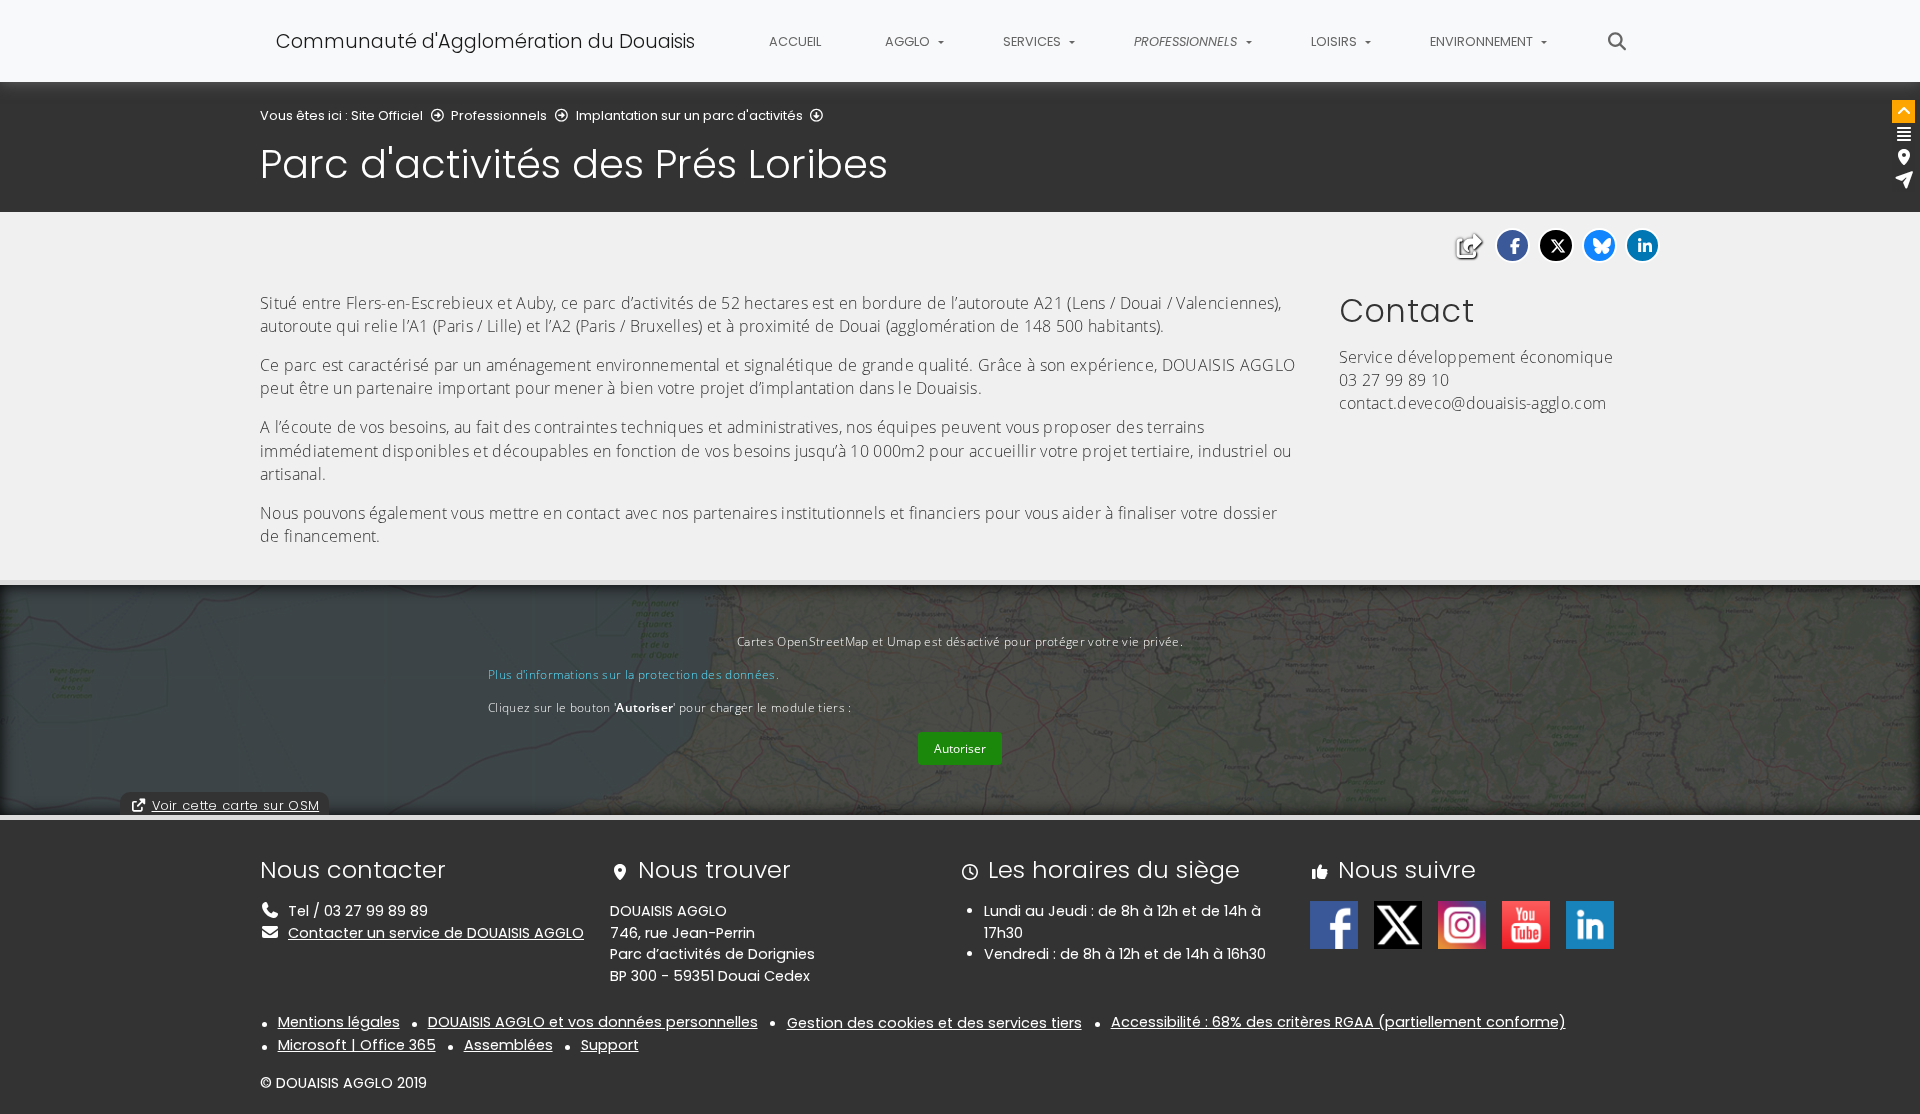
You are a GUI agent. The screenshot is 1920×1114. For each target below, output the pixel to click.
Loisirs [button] (1335, 41)
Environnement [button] (1483, 41)
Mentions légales (339, 1022)
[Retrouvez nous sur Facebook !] (1334, 924)
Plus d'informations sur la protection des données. (633, 674)
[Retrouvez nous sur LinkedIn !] (1590, 924)
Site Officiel (387, 115)
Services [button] (1033, 41)
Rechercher (1617, 41)
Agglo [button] (909, 41)
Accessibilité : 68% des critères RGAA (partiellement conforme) (1338, 1022)
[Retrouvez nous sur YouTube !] (1526, 924)
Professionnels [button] (1187, 41)
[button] (1512, 245)
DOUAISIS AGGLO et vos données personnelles (593, 1022)
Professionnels (499, 115)
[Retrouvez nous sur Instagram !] (1462, 924)
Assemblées (508, 1045)
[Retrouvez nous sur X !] (1398, 924)
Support (610, 1045)
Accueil (795, 41)
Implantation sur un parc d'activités (689, 115)
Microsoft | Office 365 (357, 1045)
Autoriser (960, 748)
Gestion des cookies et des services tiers (934, 1023)
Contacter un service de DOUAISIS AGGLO (436, 933)
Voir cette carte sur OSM (236, 805)
